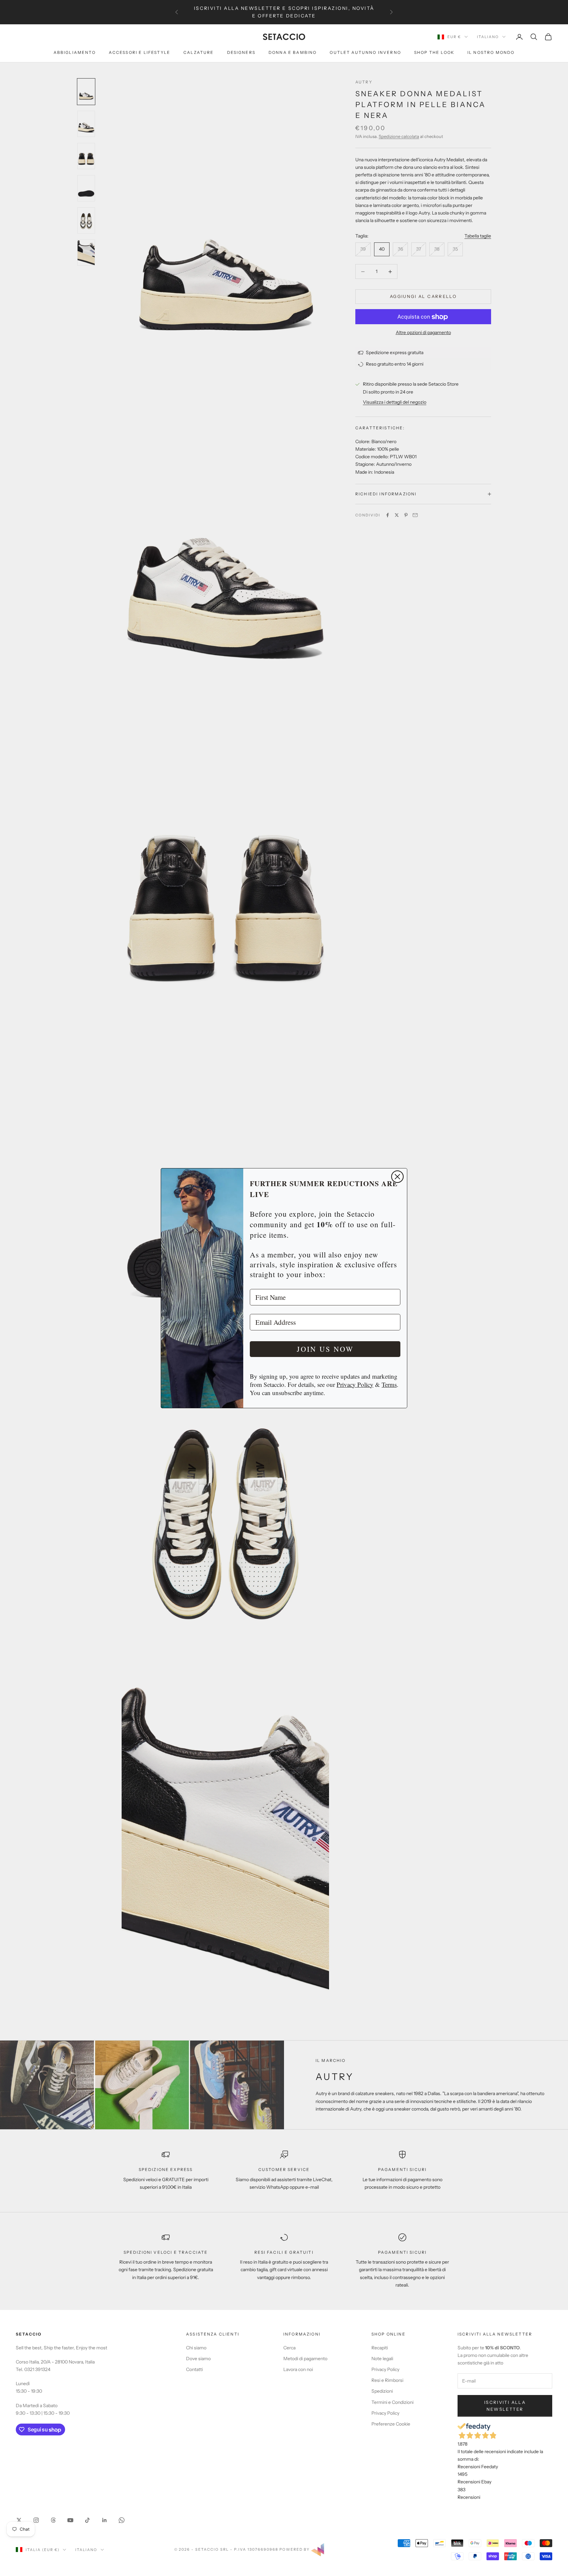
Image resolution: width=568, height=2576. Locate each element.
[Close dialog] (397, 1177)
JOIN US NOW (325, 1349)
